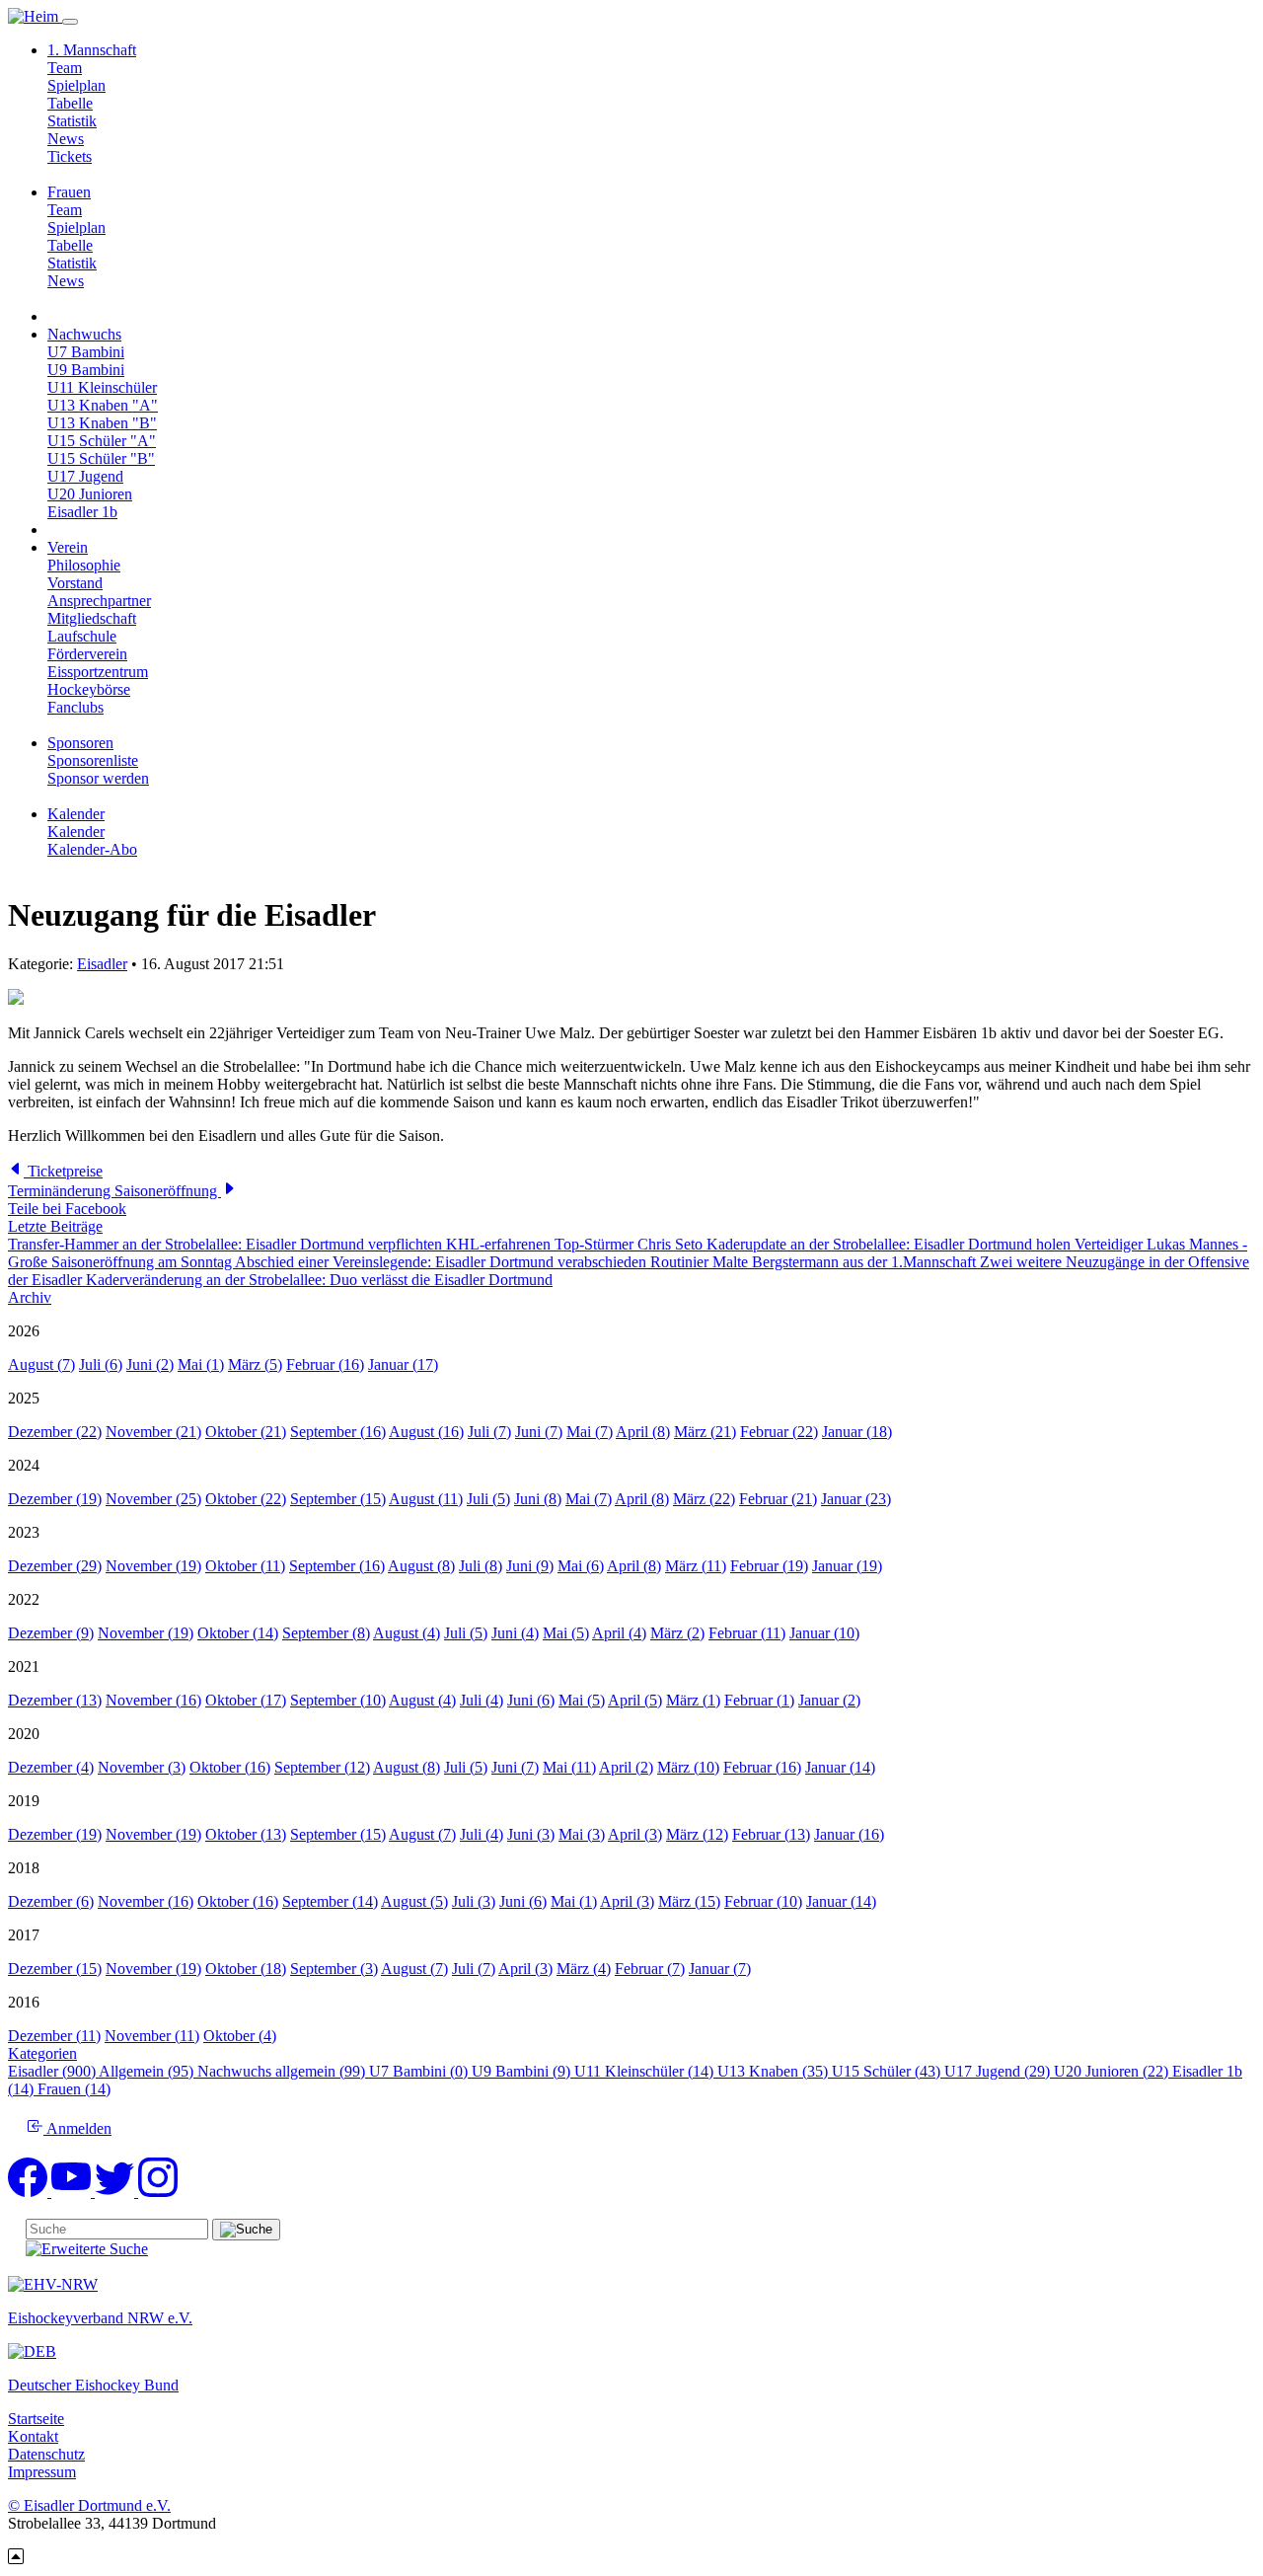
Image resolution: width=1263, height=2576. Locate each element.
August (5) (414, 1901)
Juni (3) (531, 1834)
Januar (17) (403, 1364)
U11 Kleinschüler (102, 387)
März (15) (689, 1901)
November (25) (153, 1499)
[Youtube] (73, 2192)
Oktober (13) (246, 1834)
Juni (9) (530, 1566)
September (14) (330, 1901)
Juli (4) (482, 1700)
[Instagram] (158, 2192)
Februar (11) (747, 1633)
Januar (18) (857, 1432)
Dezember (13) (55, 1700)
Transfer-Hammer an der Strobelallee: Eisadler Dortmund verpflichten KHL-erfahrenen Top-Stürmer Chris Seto (357, 1244)
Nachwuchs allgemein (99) (283, 2071)
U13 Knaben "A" (103, 405)
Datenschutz (46, 2454)
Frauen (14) (74, 2089)
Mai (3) (582, 1834)
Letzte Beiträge (55, 1226)
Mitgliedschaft (92, 618)
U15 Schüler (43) (888, 2071)
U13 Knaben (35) (775, 2071)
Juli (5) (488, 1499)
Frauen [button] (69, 192)
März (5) (255, 1364)
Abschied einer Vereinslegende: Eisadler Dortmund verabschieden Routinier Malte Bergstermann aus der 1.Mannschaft (607, 1262)
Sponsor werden (98, 778)
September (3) (334, 1969)
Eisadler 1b (82, 512)
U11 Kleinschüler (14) (646, 2071)
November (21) (153, 1432)
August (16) (426, 1432)
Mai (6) (581, 1566)
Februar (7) (650, 1969)
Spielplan (76, 85)
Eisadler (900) (53, 2071)
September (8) (326, 1633)
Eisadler (102, 964)
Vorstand (75, 583)
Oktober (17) (246, 1700)
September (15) (338, 1499)
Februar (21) (778, 1499)
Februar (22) (779, 1432)
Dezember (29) (55, 1566)
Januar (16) (849, 1834)
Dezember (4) (51, 1767)
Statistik (72, 121)
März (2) (677, 1633)
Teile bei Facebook (67, 1209)
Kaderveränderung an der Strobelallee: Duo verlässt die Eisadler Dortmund (319, 1280)
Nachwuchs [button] (84, 334)
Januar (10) (824, 1633)
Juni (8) (538, 1499)
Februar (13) (771, 1834)
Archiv (30, 1297)
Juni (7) (539, 1432)
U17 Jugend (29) (999, 2071)
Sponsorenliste (93, 760)
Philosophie (84, 565)
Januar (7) (720, 1969)
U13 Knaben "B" (102, 423)
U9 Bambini (86, 370)
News (66, 139)
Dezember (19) (55, 1499)
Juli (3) (474, 1901)
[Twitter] (116, 2192)
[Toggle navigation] (70, 22)
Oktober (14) (238, 1633)
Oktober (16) (230, 1767)
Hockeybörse (89, 689)
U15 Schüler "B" (101, 458)
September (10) (338, 1700)
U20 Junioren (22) (1113, 2071)
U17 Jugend (85, 476)
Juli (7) (489, 1432)
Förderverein (87, 654)
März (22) (704, 1499)
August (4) (407, 1633)
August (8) (421, 1566)
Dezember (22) (55, 1432)
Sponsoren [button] (80, 743)
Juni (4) (515, 1633)
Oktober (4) (240, 2036)
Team (65, 68)
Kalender (76, 832)
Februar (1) (759, 1700)
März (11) (696, 1566)
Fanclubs (75, 707)
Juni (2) (150, 1364)
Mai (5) (566, 1633)
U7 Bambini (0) (420, 2071)
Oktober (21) (246, 1432)
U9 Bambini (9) (523, 2071)
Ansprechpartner (99, 601)
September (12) (322, 1767)
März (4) (584, 1969)
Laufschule (82, 636)
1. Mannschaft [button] (92, 50)
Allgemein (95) (148, 2071)
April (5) (635, 1700)
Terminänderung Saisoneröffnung (114, 1191)
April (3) (635, 1834)
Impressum (42, 2472)
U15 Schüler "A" (102, 441)
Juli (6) (101, 1364)
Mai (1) (201, 1364)
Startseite (36, 2419)
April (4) (619, 1633)
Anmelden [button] (77, 2128)
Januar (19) (847, 1566)
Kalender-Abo (92, 849)
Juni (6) (531, 1700)
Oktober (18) (246, 1969)
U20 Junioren (90, 494)
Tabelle (70, 103)
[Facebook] (30, 2192)
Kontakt (33, 2436)
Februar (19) (769, 1566)
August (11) (426, 1499)
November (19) (153, 1566)
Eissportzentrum (98, 672)
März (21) (705, 1432)
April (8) (643, 1432)
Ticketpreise (63, 1171)
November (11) (152, 2036)
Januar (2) (829, 1700)
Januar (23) (856, 1499)
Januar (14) (840, 1767)
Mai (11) (569, 1767)
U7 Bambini (86, 352)
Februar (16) (325, 1364)
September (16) (338, 1432)
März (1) (693, 1700)
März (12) (697, 1834)
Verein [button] (68, 547)
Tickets (70, 156)
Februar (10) (763, 1901)
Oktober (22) (246, 1499)
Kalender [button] (76, 814)
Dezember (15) (55, 1969)
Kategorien (42, 2053)
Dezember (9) (51, 1633)
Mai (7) (590, 1432)
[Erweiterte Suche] (87, 2249)
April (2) (626, 1767)
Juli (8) (481, 1566)
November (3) (142, 1767)
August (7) (41, 1364)
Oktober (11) (245, 1566)
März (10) (688, 1767)
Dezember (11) (54, 2036)
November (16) (153, 1700)
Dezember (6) (51, 1901)
